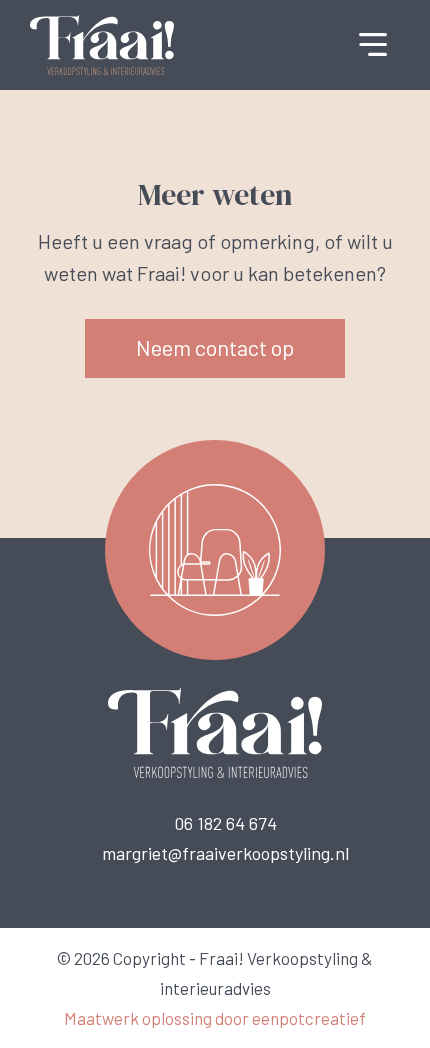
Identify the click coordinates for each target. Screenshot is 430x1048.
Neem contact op (215, 347)
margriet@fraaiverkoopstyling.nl (225, 853)
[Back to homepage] (102, 43)
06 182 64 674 (225, 823)
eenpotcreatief (309, 1018)
